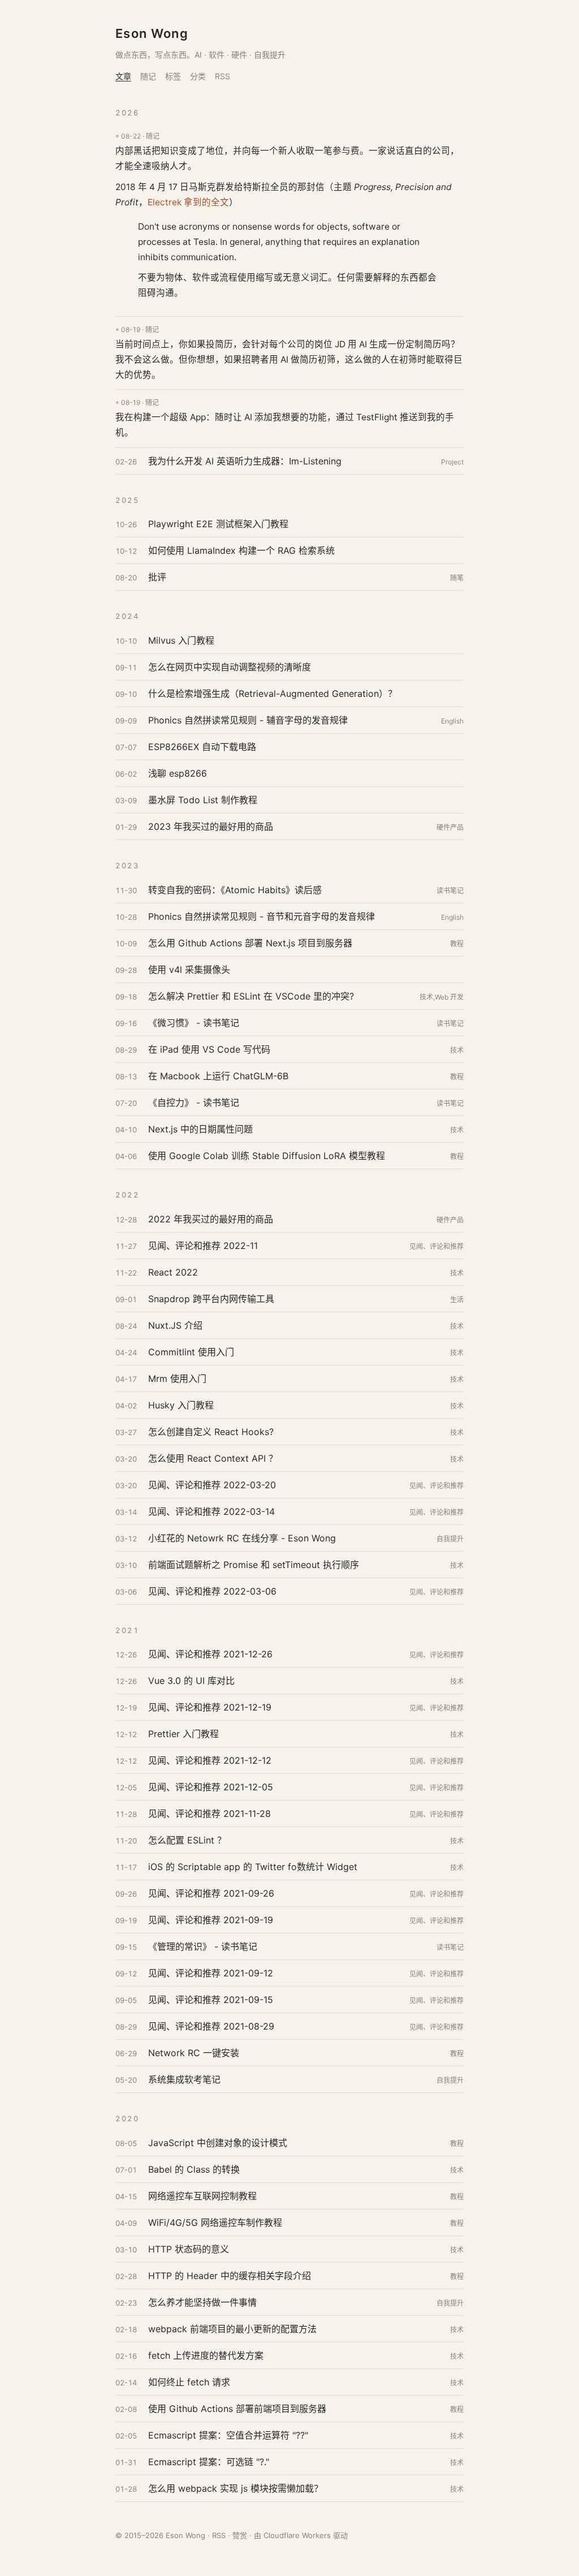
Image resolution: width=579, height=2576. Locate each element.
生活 (457, 1300)
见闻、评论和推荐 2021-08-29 (211, 2026)
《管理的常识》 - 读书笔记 (203, 1946)
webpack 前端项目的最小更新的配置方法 (232, 2329)
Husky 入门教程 (181, 1405)
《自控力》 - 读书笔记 (194, 1102)
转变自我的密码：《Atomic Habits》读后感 (235, 890)
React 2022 (173, 1272)
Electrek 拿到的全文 (188, 202)
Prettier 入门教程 (183, 1734)
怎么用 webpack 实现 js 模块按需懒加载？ (236, 2488)
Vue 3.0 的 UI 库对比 (191, 1681)
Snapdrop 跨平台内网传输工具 (211, 1299)
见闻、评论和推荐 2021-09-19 (211, 1920)
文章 (123, 76)
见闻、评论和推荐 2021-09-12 (211, 1973)
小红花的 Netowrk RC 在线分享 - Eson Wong (242, 1538)
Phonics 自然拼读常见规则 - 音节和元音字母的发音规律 (262, 916)
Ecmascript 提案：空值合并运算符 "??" (228, 2435)
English (452, 721)
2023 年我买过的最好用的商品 (211, 826)
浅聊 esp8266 (178, 773)
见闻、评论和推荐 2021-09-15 (211, 2000)
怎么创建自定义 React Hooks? (211, 1432)
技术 (457, 1050)
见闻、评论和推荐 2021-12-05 (211, 1787)
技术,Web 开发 (442, 997)
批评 (157, 577)
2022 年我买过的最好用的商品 (211, 1219)
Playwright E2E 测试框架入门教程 (218, 524)
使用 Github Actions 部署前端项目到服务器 (237, 2409)
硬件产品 (450, 827)
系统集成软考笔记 (184, 2079)
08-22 (131, 136)
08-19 (131, 329)
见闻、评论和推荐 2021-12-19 (210, 1707)
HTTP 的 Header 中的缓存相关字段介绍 (230, 2276)
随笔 (457, 578)
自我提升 (450, 1539)
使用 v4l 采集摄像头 (189, 970)
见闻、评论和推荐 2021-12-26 (210, 1654)
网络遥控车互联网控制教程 (202, 2196)
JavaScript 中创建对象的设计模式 (218, 2143)
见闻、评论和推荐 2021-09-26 (211, 1893)
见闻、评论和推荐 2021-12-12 (210, 1760)
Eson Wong (152, 33)
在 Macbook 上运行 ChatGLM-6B (218, 1076)
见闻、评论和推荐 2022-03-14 (211, 1511)
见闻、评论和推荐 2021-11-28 (209, 1813)
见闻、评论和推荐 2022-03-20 (212, 1485)
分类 (198, 76)
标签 (173, 76)
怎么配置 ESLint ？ (187, 1840)
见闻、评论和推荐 (437, 1246)
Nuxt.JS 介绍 (175, 1325)
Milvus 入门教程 (181, 640)
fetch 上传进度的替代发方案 (206, 2355)
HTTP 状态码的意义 (189, 2249)
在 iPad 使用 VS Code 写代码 (209, 1049)
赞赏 (240, 2535)
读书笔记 (450, 891)
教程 (457, 944)
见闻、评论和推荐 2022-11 (203, 1246)
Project (452, 462)
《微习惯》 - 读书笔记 (194, 1023)
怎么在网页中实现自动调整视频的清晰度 (230, 667)
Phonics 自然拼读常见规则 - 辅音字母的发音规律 (248, 720)
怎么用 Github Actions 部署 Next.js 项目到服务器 (250, 943)
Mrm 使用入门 (177, 1379)
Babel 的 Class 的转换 (194, 2169)
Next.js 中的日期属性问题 (200, 1129)
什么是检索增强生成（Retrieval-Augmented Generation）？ (273, 693)
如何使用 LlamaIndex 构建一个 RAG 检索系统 (241, 550)
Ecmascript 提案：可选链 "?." (209, 2462)
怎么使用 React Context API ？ (213, 1458)
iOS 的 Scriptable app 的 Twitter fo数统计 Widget (253, 1867)
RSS (222, 76)
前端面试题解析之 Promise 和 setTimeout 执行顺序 (254, 1565)
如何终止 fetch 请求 (189, 2382)
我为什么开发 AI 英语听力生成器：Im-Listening (245, 461)
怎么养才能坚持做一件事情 (202, 2302)
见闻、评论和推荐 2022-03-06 (212, 1591)
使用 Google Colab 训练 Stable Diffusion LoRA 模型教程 (267, 1156)
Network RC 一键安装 (194, 2053)
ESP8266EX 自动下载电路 (202, 747)
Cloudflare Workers (297, 2535)
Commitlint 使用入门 (191, 1352)
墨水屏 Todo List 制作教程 (203, 800)
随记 (148, 76)
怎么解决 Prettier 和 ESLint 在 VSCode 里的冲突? (251, 996)
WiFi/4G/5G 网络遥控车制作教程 (215, 2222)
